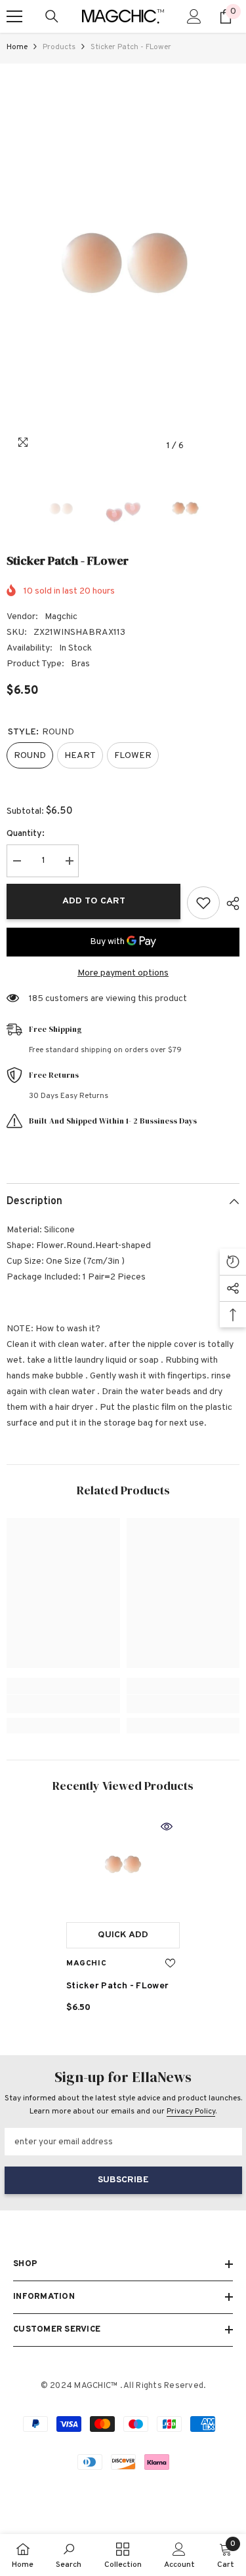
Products (59, 47)
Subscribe (123, 2180)
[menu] (14, 16)
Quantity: (26, 834)
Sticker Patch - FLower (117, 1986)
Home (17, 47)
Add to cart (94, 901)
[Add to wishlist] (203, 903)
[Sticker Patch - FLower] (123, 1865)
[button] (202, 446)
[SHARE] (230, 903)
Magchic (61, 617)
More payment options (123, 973)
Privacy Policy (191, 2112)
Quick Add (123, 1935)
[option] (123, 261)
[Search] (52, 16)
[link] (63, 1704)
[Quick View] (167, 1827)
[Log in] (194, 16)
